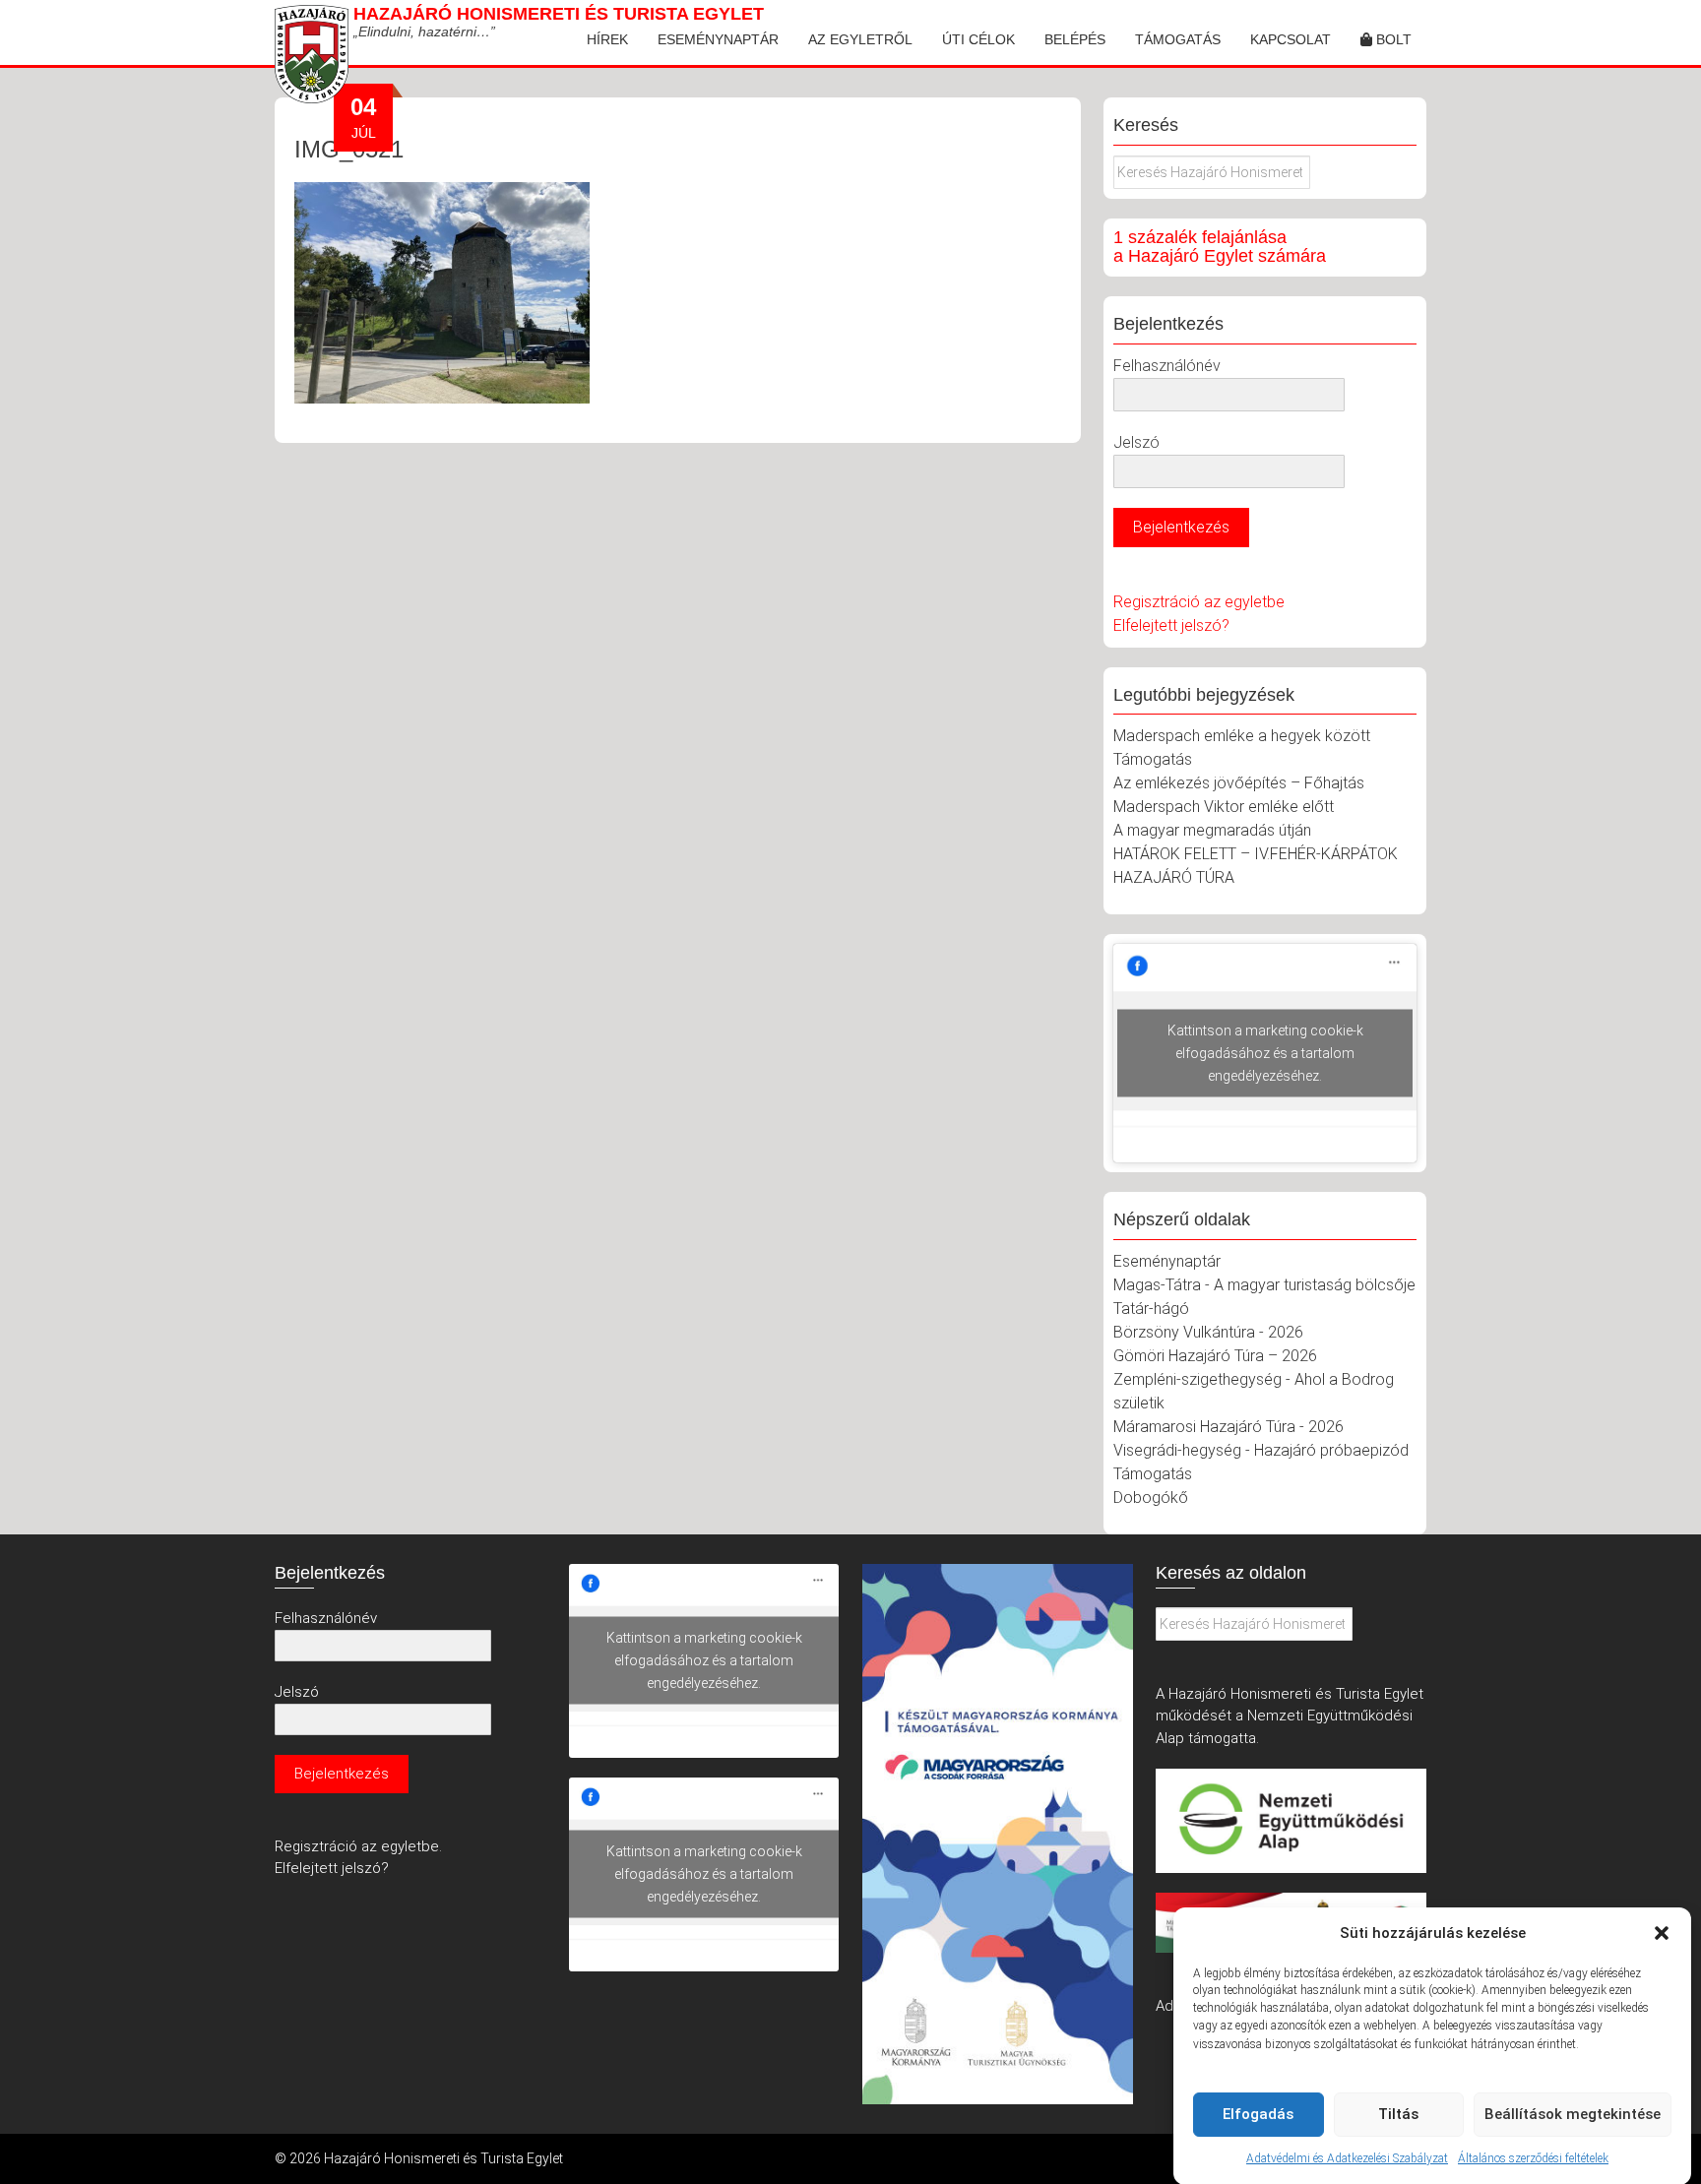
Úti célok (978, 39)
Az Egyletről (860, 39)
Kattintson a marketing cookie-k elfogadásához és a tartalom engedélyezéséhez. (1265, 1053)
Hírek (607, 39)
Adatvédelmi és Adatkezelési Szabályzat (1347, 2158)
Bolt (1392, 39)
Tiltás (1398, 2114)
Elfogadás (1258, 2114)
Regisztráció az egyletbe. (358, 1846)
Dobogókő (1151, 1498)
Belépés (1075, 39)
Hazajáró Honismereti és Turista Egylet (559, 14)
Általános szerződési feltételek (1533, 2158)
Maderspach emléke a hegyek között (1242, 736)
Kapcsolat (1291, 39)
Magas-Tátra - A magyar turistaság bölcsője (1264, 1285)
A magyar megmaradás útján (1212, 830)
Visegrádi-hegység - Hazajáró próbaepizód (1261, 1450)
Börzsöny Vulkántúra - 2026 (1208, 1332)
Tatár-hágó (1151, 1309)
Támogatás (1178, 39)
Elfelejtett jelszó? (1171, 625)
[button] (1662, 1933)
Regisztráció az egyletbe (1199, 602)
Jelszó (1136, 442)
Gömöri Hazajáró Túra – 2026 (1215, 1356)
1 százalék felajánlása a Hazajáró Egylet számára (1220, 247)
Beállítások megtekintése (1573, 2114)
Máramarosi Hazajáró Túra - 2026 (1228, 1427)
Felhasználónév (1167, 366)
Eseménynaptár (718, 39)
